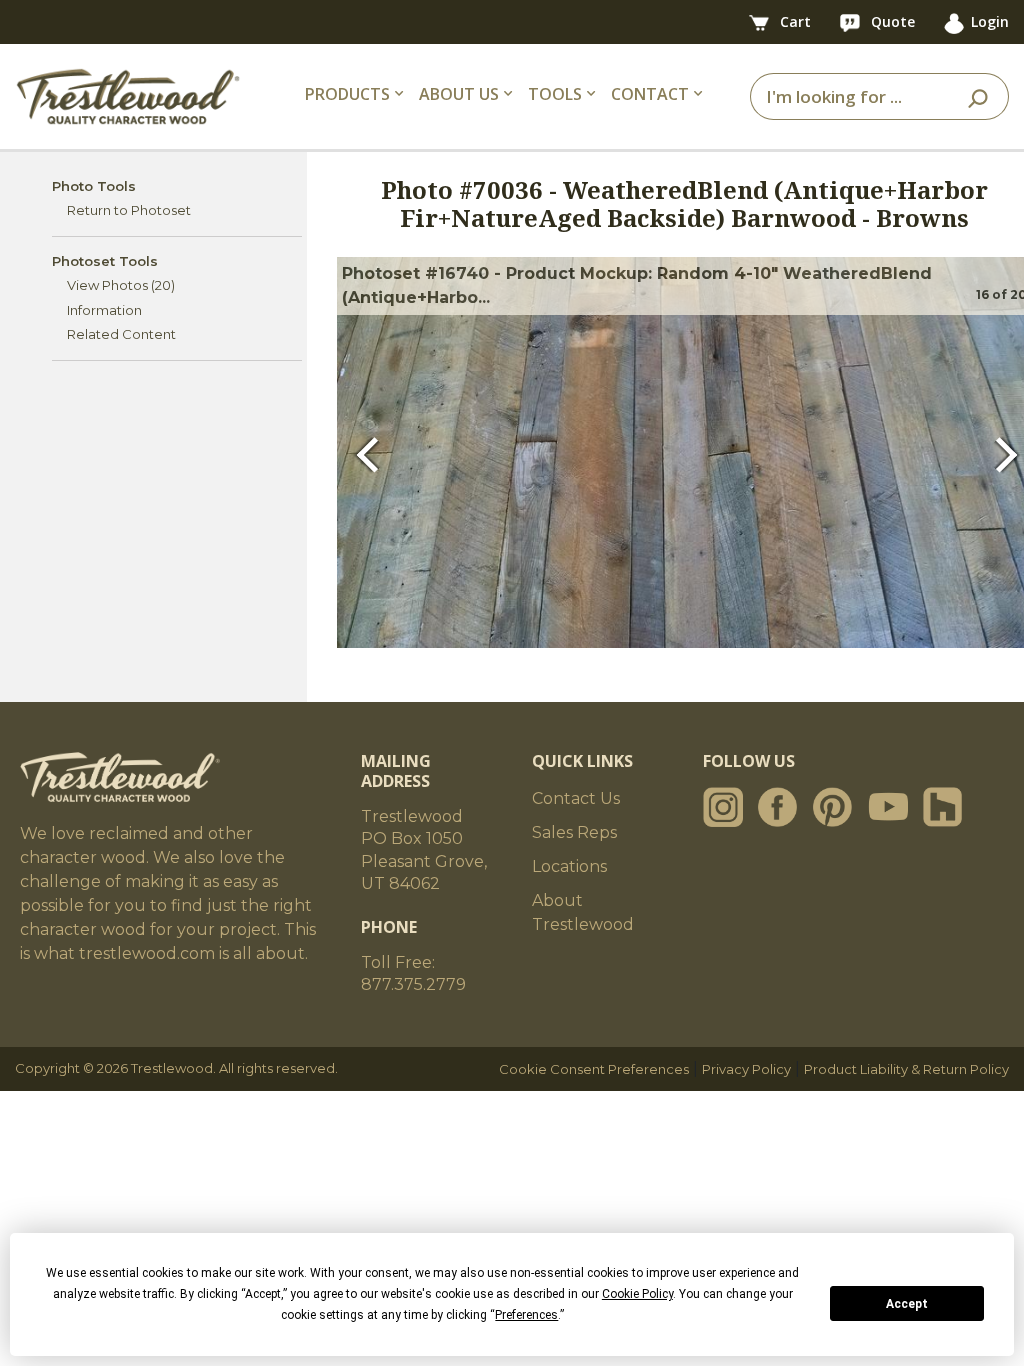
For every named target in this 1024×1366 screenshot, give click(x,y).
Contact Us (576, 798)
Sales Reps (574, 832)
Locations (569, 866)
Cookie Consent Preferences (594, 1069)
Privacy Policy (746, 1069)
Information (104, 310)
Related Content (121, 334)
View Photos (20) (121, 285)
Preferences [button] (526, 1315)
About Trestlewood (583, 912)
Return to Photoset (129, 210)
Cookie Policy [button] (637, 1294)
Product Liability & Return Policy (906, 1069)
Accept (907, 1304)
